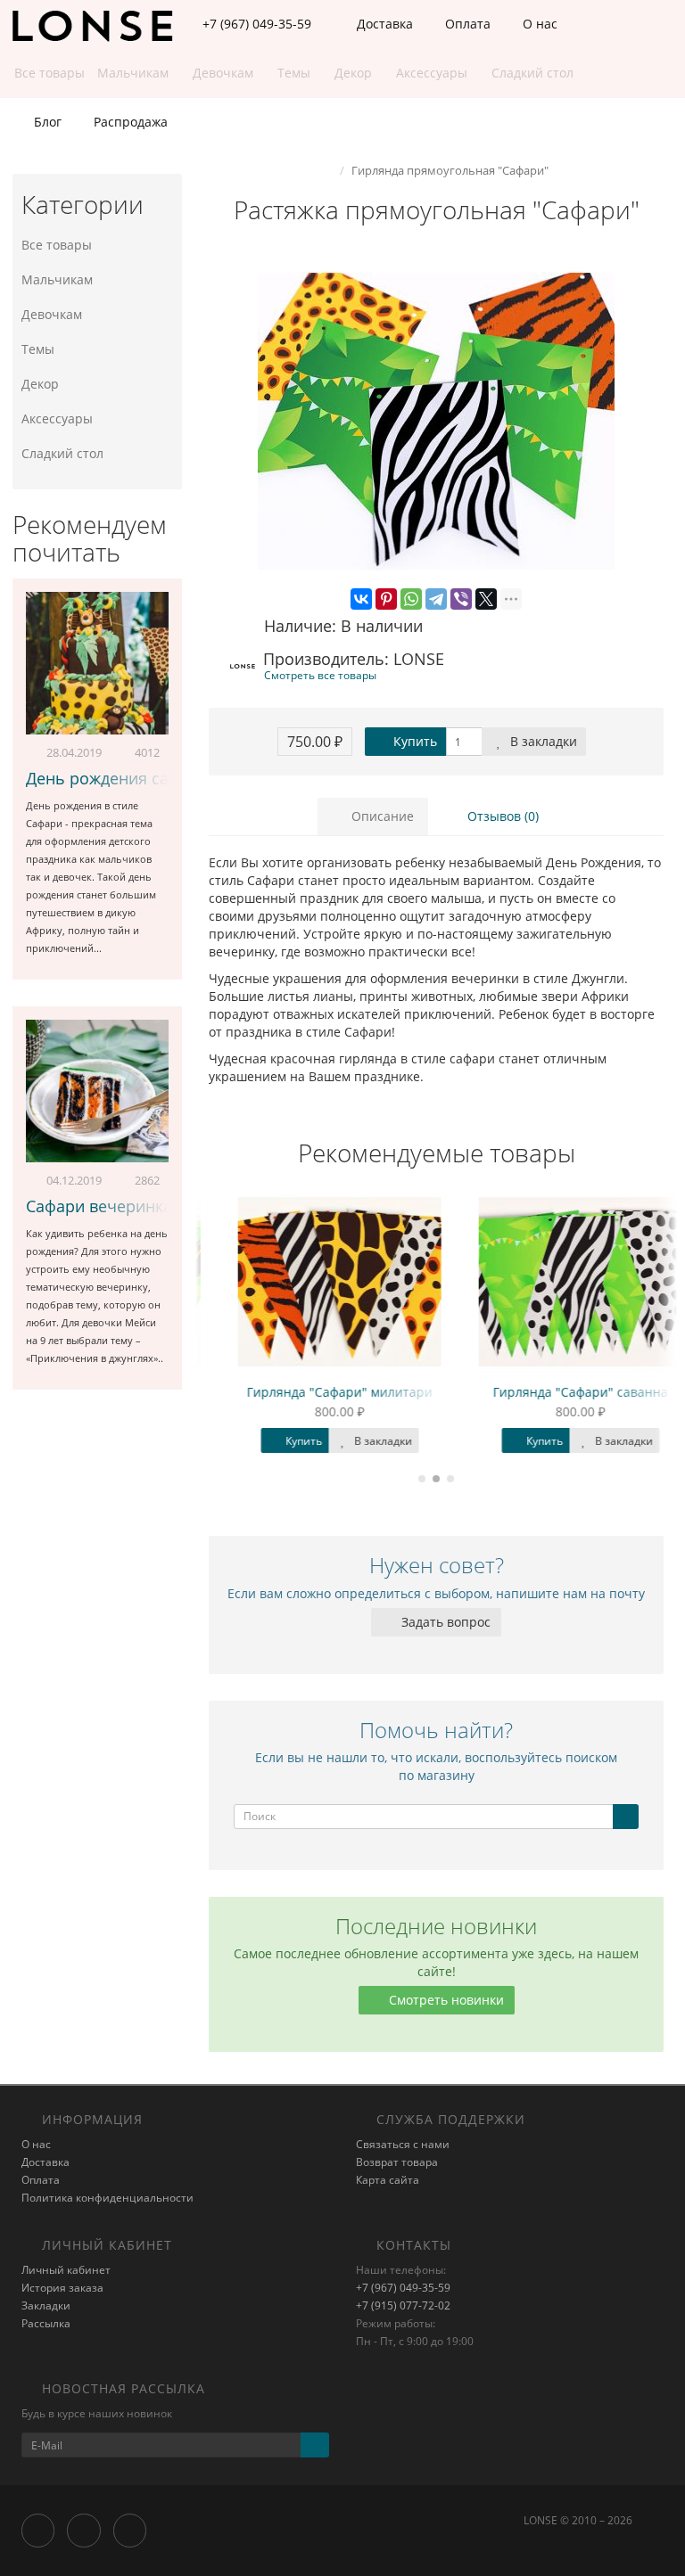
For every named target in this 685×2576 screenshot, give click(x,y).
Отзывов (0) (501, 816)
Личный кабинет (66, 2270)
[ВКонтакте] (361, 599)
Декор (40, 384)
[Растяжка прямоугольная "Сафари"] (436, 422)
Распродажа (129, 122)
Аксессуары (57, 418)
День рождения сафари (117, 778)
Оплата (466, 24)
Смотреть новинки (445, 2000)
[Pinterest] (386, 599)
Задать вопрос (444, 1622)
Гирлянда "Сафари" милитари (316, 1392)
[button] (584, 74)
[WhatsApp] (411, 599)
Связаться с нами (403, 2144)
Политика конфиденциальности (107, 2198)
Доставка (383, 24)
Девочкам (52, 314)
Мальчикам (57, 279)
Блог (46, 122)
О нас (538, 24)
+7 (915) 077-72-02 (403, 2305)
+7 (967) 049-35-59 (403, 2288)
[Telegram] (436, 599)
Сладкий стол (62, 453)
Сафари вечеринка (99, 1206)
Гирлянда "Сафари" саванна (557, 1392)
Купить (413, 741)
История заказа (62, 2288)
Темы (38, 349)
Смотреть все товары (320, 675)
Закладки (46, 2305)
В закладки (542, 741)
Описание (381, 816)
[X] (486, 599)
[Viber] (461, 599)
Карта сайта (388, 2180)
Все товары (57, 245)
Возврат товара (397, 2162)
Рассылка (46, 2323)
